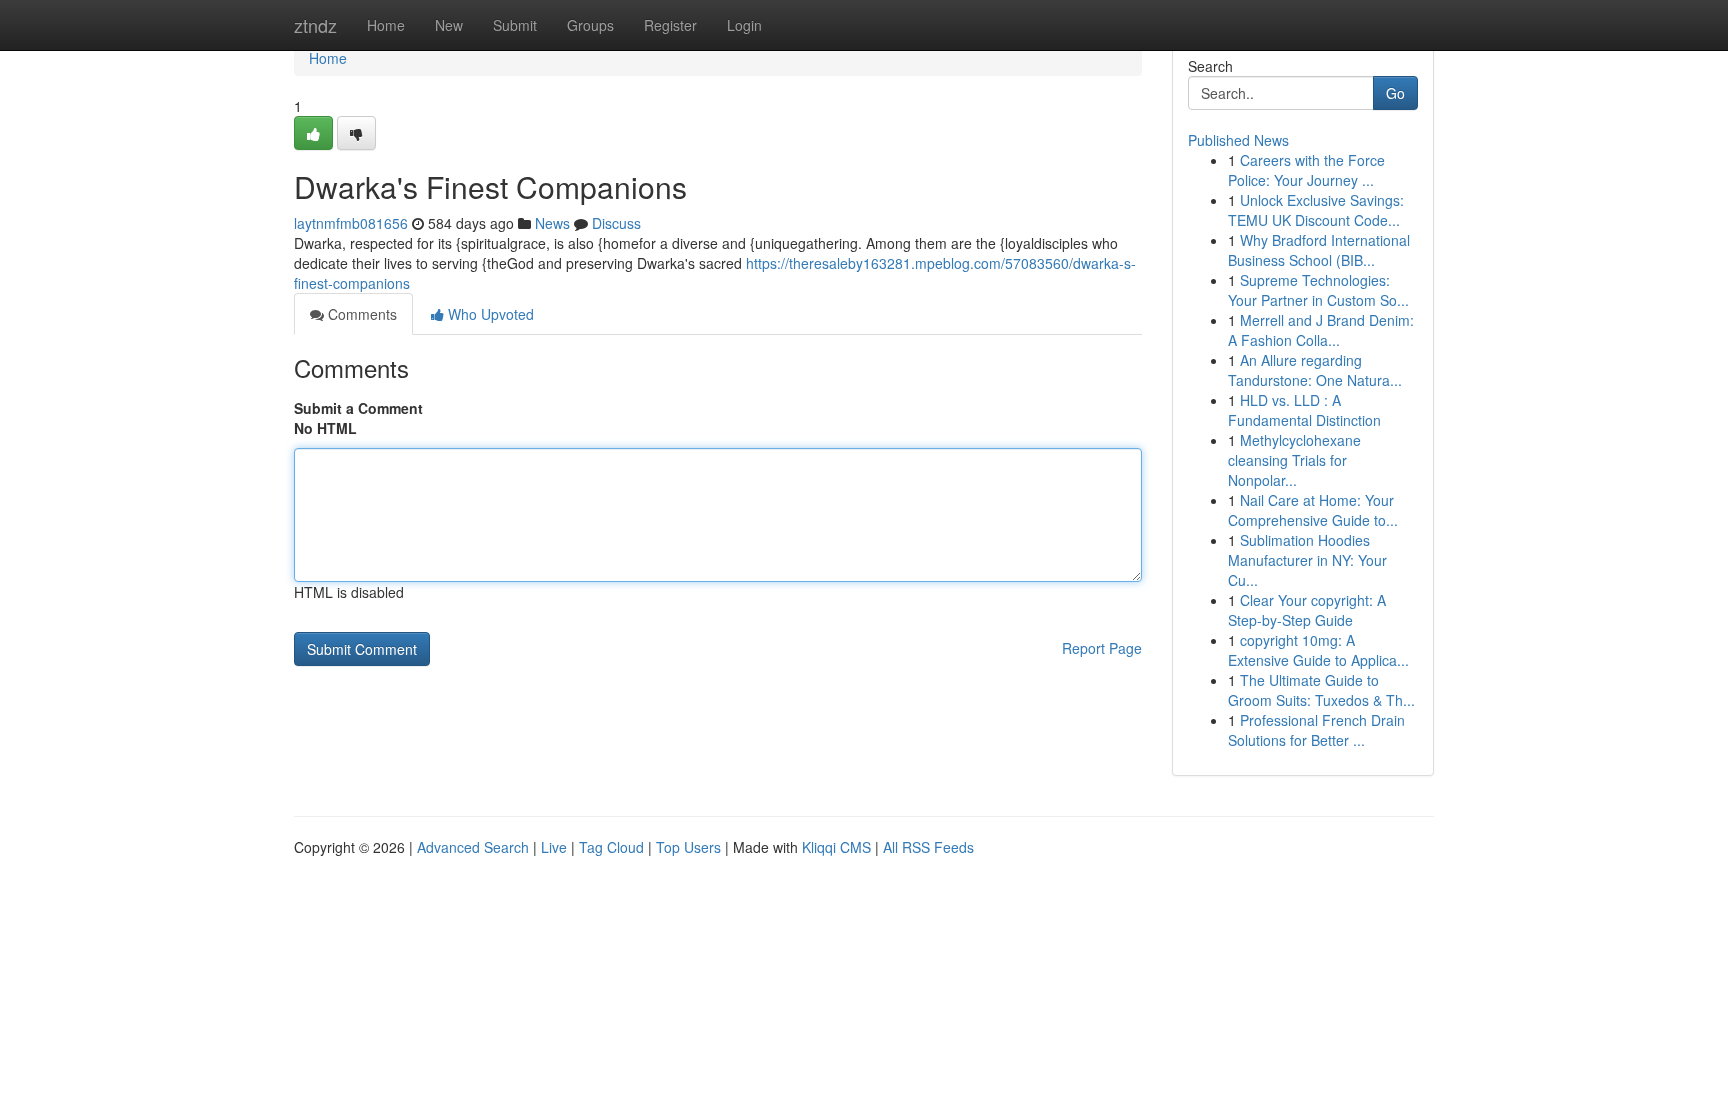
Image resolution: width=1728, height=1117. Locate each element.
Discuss (616, 223)
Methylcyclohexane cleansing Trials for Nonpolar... (1294, 460)
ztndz (315, 25)
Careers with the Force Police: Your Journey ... (1306, 170)
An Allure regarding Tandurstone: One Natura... (1315, 370)
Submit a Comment (358, 408)
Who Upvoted (489, 314)
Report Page (1102, 648)
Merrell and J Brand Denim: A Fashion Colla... (1321, 330)
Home (386, 25)
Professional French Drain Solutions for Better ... (1316, 730)
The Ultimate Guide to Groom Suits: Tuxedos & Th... (1321, 690)
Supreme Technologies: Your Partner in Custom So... (1318, 290)
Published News (1238, 140)
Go (1395, 93)
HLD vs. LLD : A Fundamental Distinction (1304, 410)
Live (554, 847)
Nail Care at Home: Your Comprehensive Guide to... (1313, 510)
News (552, 223)
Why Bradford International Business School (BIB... (1319, 250)
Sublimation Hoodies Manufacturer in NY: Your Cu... (1307, 560)
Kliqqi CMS (836, 847)
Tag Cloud (611, 847)
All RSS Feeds (928, 847)
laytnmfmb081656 (351, 223)
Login (744, 25)
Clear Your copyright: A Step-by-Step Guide (1307, 610)
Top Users (688, 847)
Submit (515, 25)
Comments (360, 314)
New (449, 25)
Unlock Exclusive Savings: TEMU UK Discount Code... (1316, 210)
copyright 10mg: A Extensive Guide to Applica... (1318, 650)
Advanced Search (473, 847)
